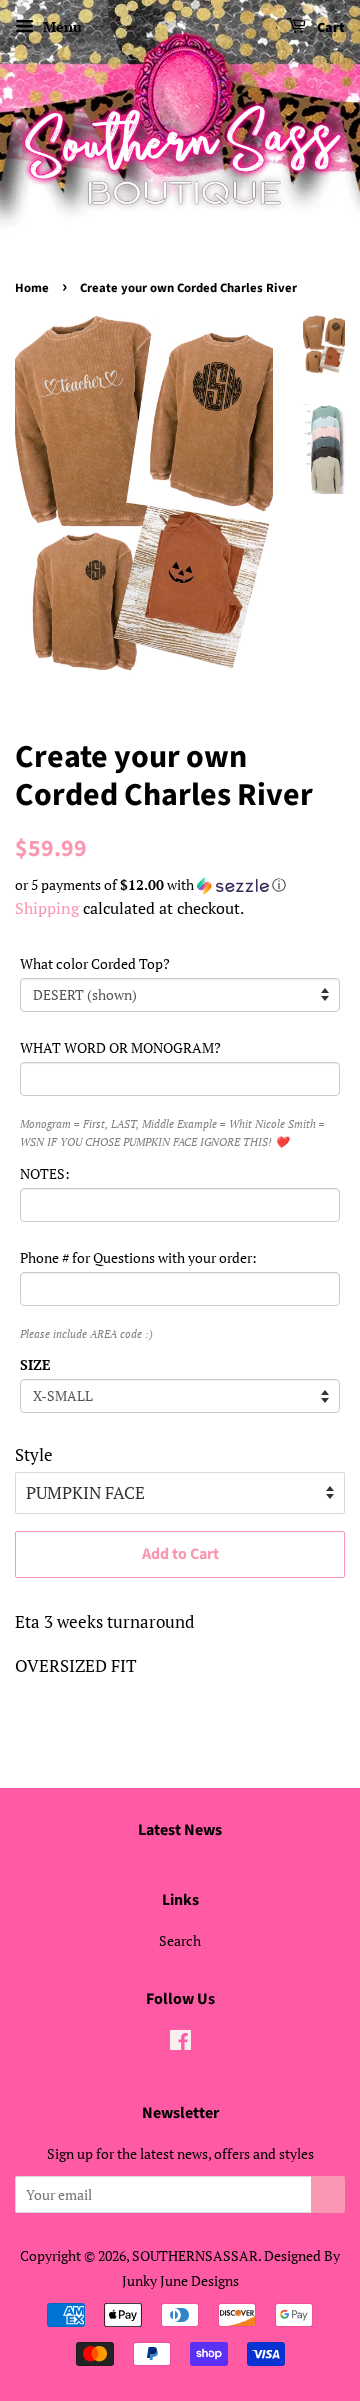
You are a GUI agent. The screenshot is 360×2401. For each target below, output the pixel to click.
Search (180, 1940)
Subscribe (328, 2194)
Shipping (47, 908)
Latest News (180, 1830)
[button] (180, 885)
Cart (329, 28)
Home (32, 288)
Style (34, 1454)
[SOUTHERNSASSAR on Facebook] (180, 2043)
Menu (60, 26)
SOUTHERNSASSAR (195, 2255)
